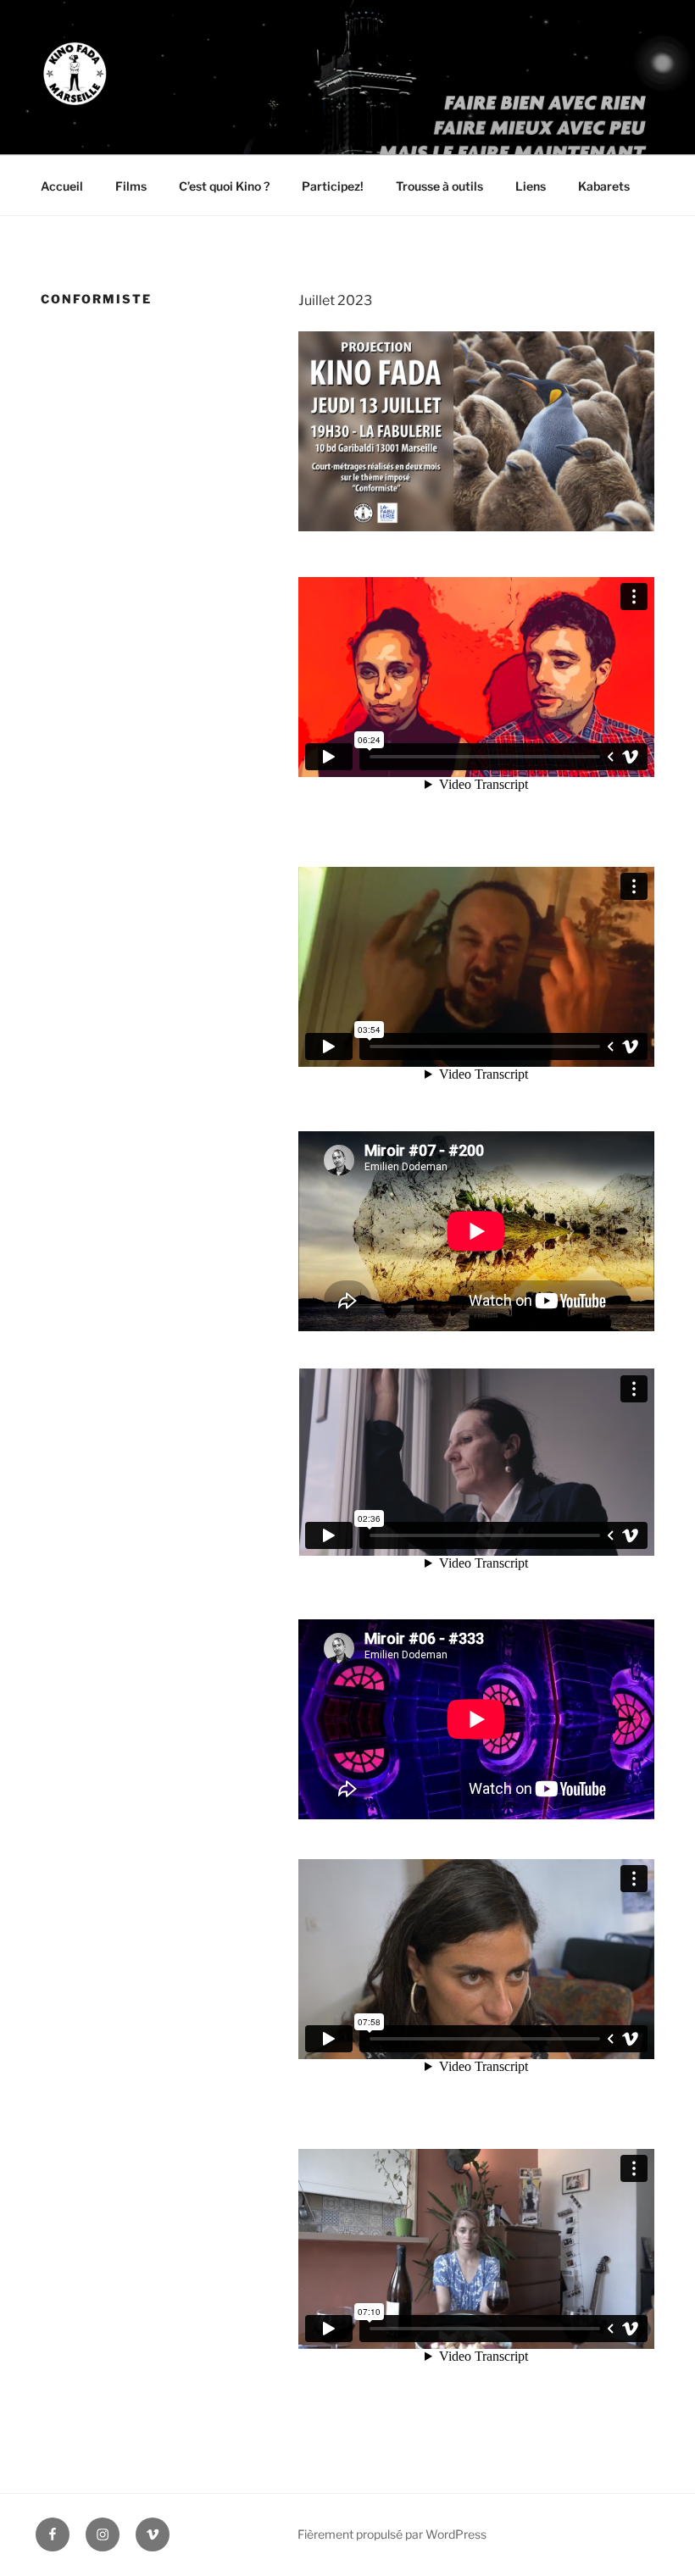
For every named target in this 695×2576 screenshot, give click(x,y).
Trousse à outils (439, 186)
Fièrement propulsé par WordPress (392, 2534)
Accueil (62, 186)
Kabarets (604, 186)
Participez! (333, 186)
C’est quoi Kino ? (224, 186)
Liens (531, 186)
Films (131, 186)
